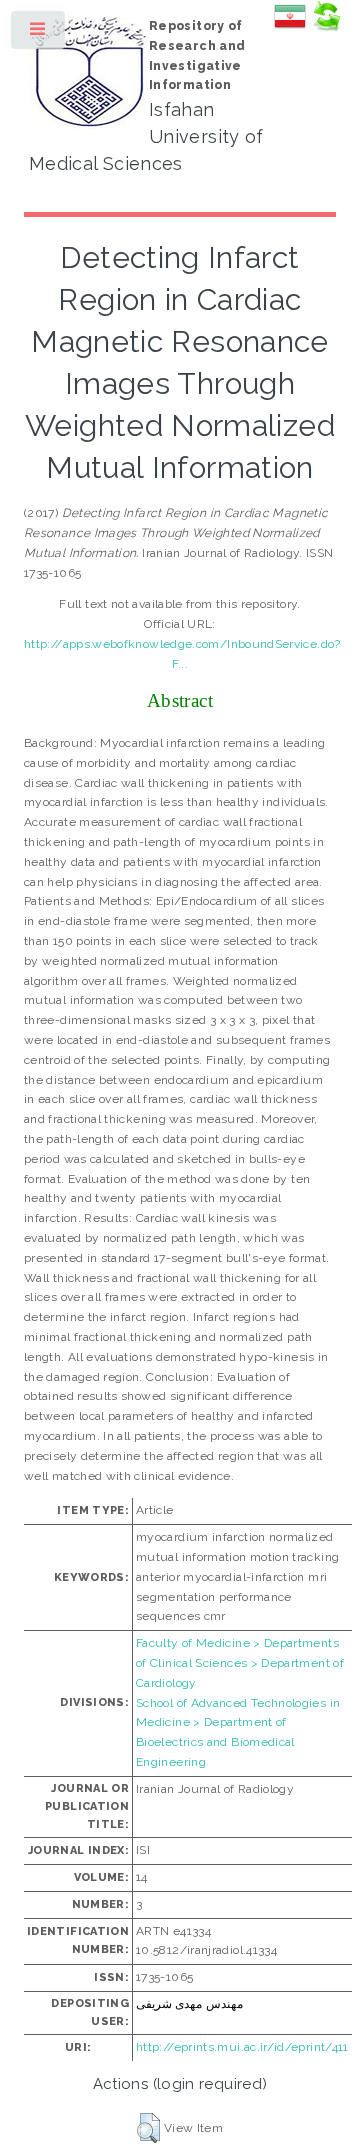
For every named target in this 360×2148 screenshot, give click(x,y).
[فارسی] (290, 28)
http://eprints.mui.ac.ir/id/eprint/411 (242, 2047)
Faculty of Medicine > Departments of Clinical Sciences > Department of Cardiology (240, 1663)
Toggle (39, 34)
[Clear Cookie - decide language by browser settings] (326, 28)
